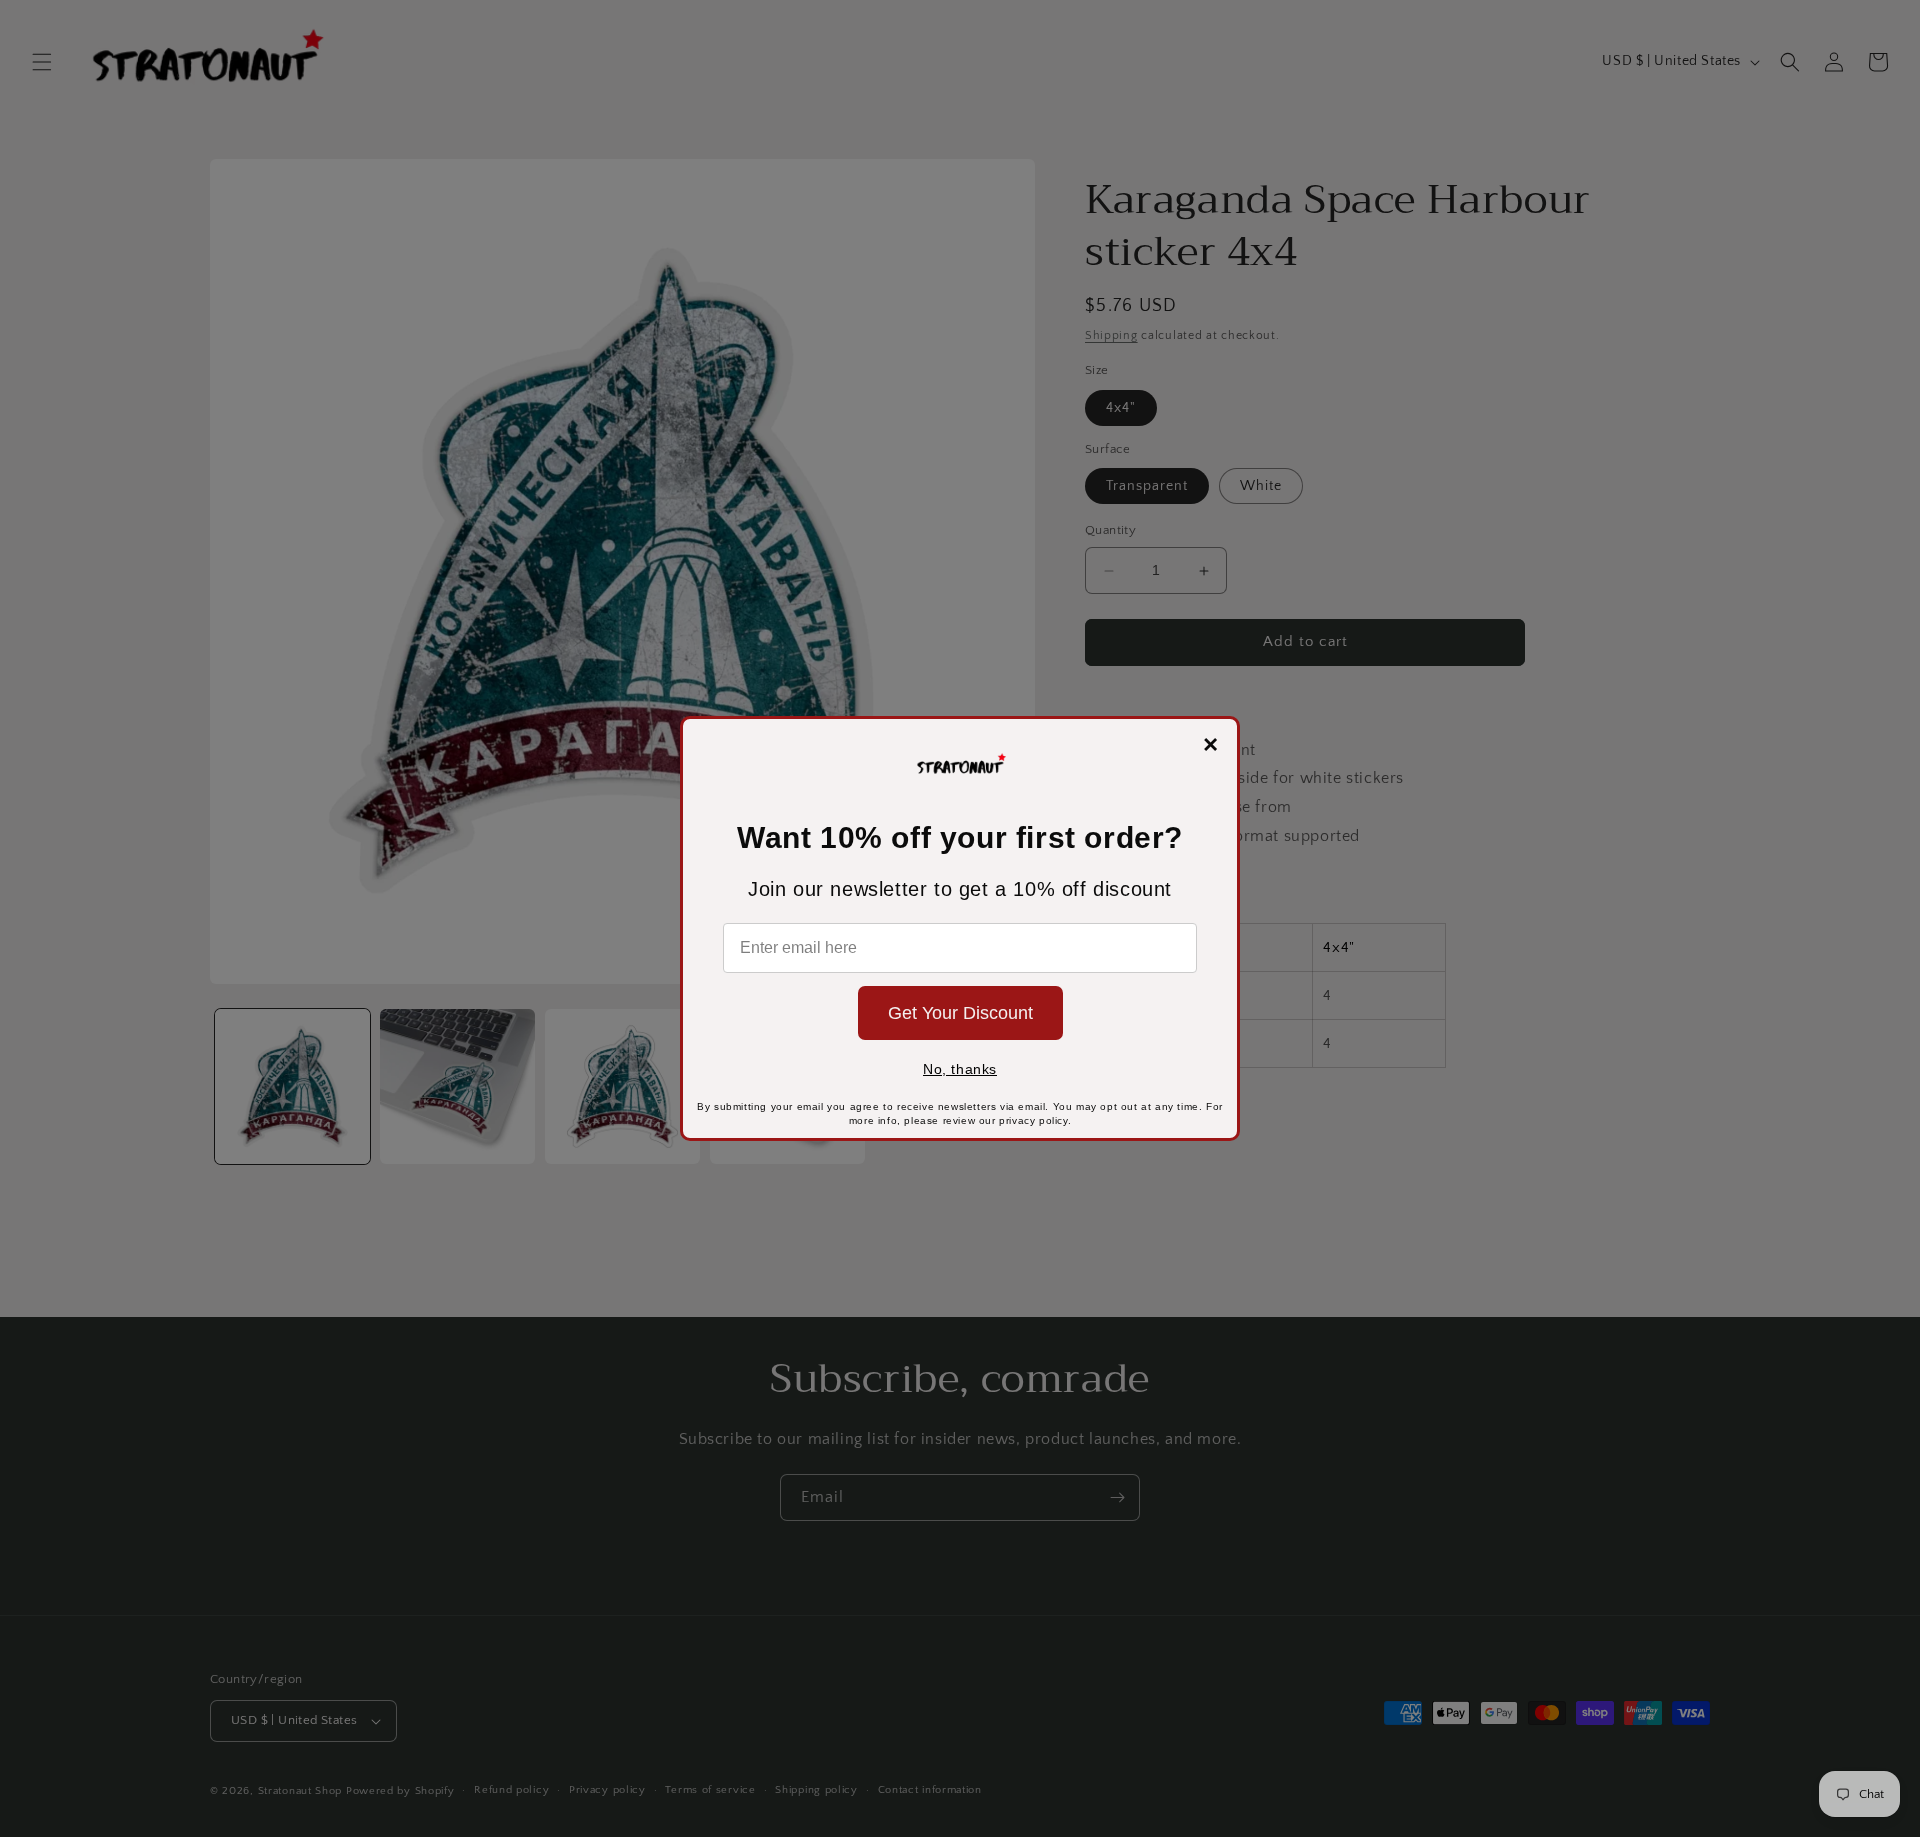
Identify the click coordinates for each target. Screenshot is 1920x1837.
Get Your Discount (960, 1013)
